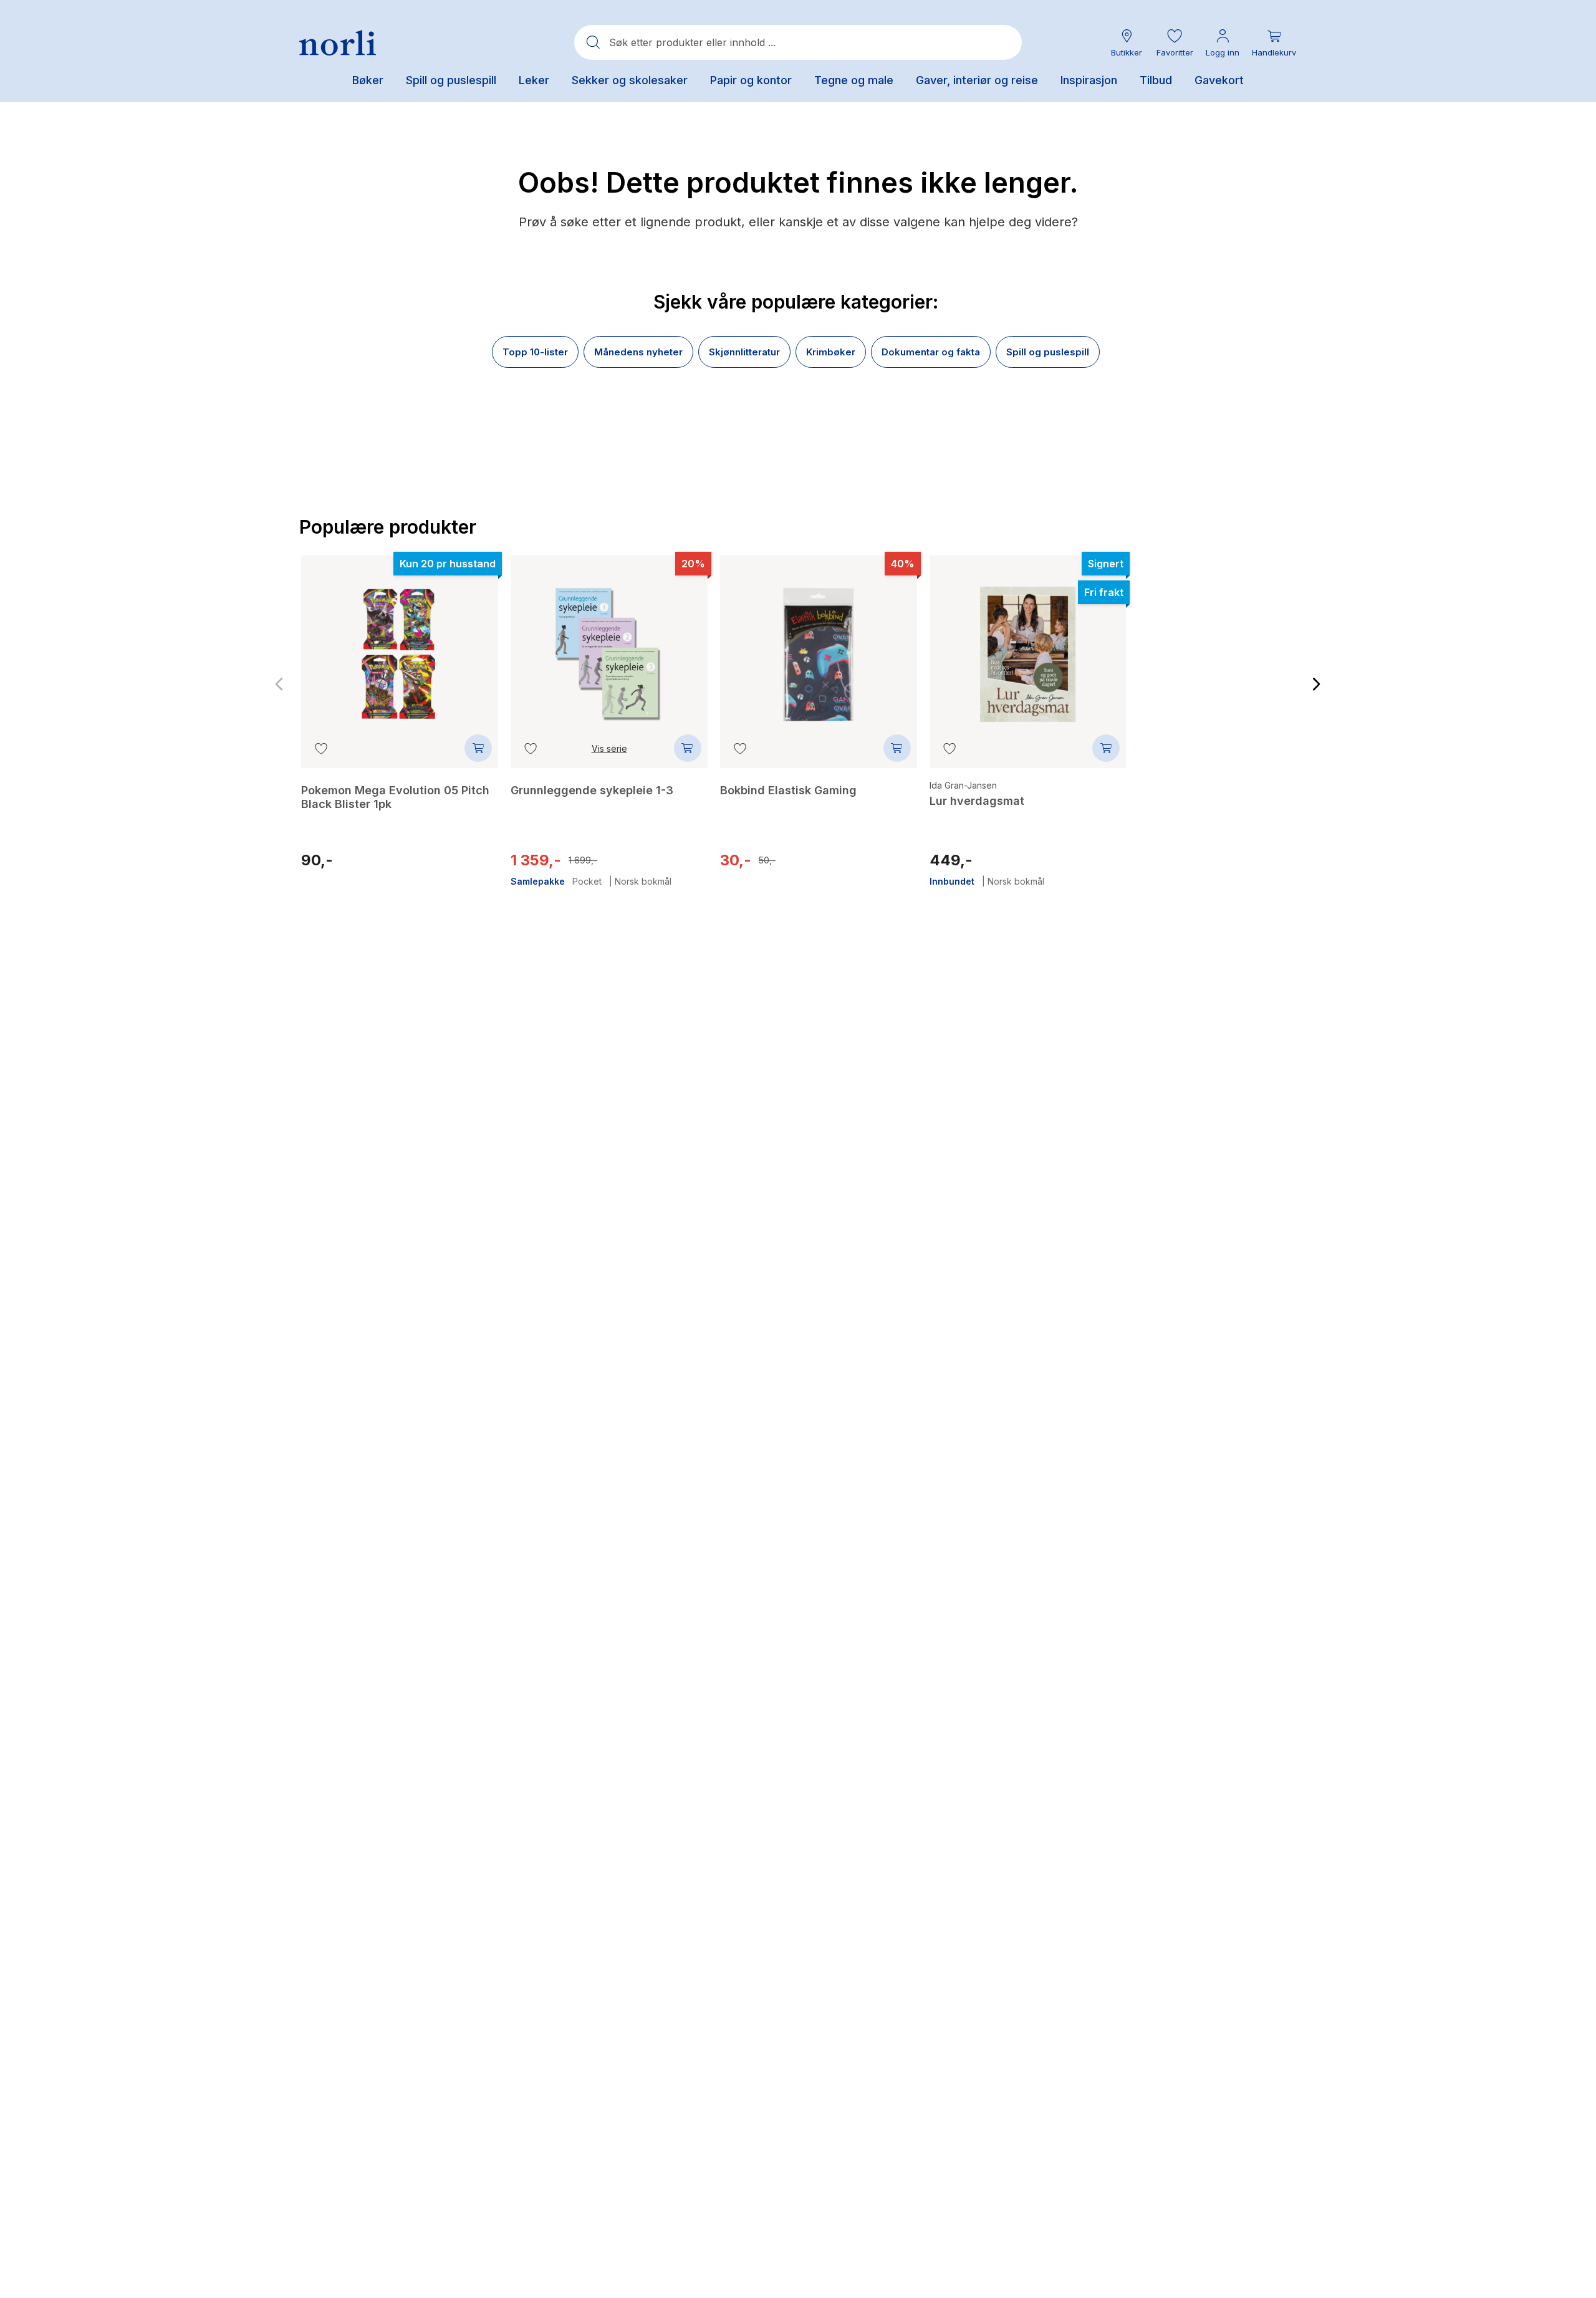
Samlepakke (538, 882)
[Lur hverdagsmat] (1028, 645)
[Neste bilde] (1317, 685)
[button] (1175, 43)
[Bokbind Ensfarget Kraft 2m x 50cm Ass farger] (1237, 654)
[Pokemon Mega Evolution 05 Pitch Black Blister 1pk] (400, 645)
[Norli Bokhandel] (338, 43)
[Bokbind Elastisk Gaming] (819, 645)
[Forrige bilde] (279, 685)
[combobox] (798, 42)
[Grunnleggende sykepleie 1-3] (609, 645)
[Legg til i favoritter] (321, 748)
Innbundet (952, 882)
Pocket (587, 882)
